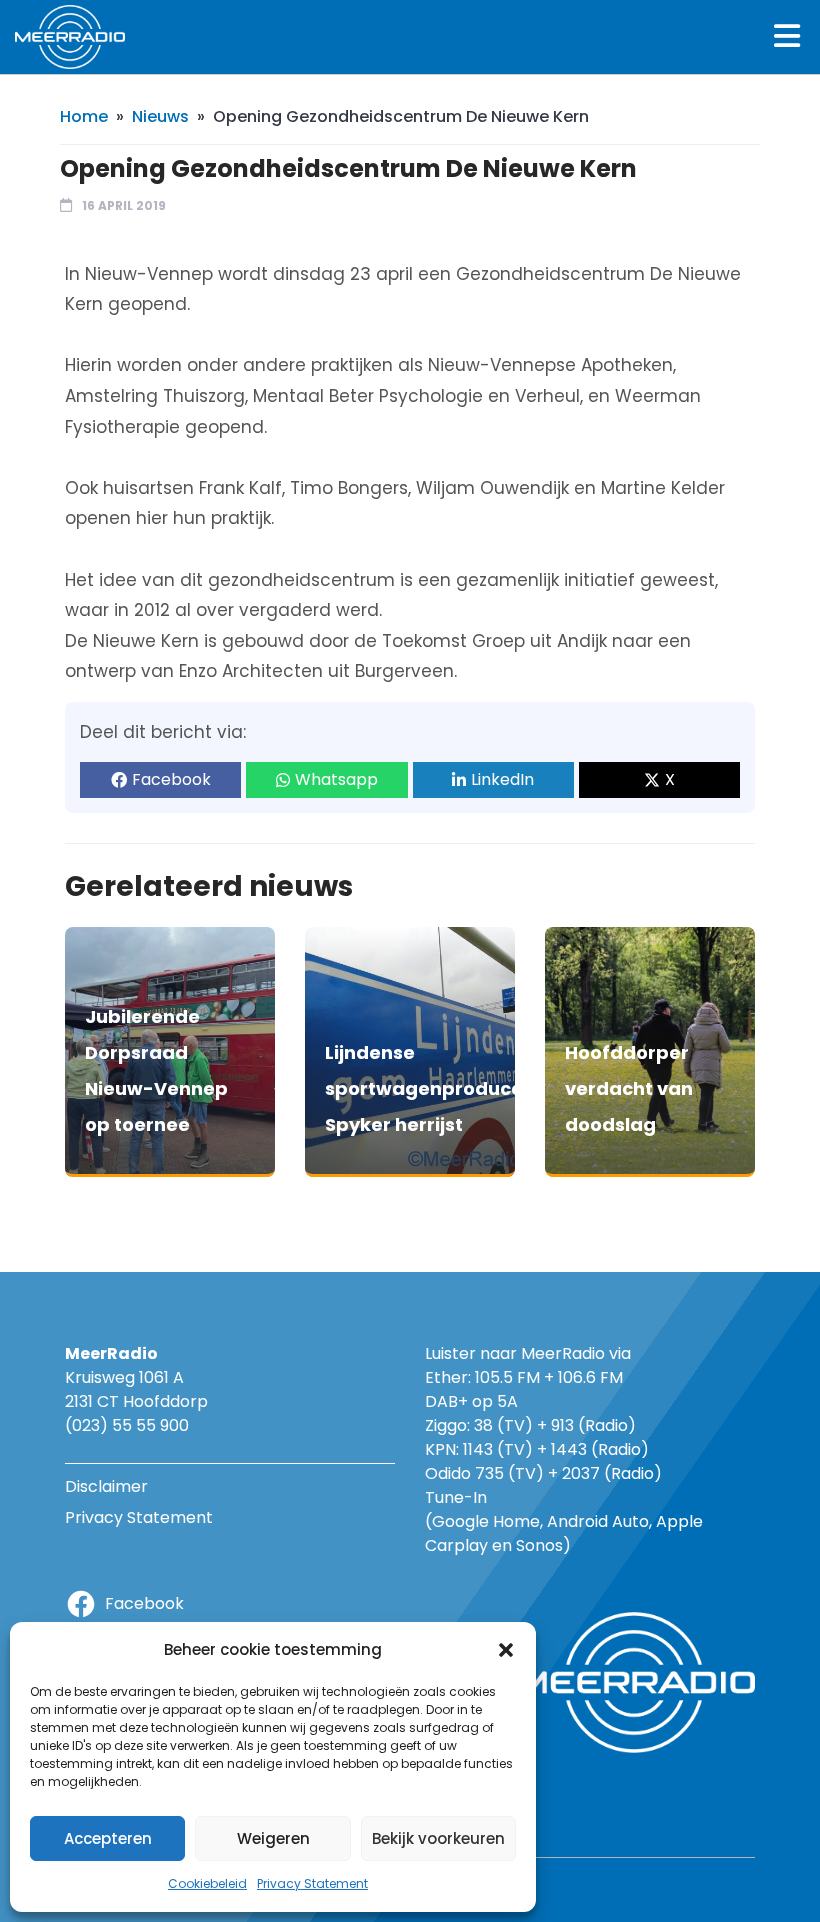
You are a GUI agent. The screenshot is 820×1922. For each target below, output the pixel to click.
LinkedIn (502, 779)
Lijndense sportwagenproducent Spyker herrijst (434, 1088)
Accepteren (108, 1838)
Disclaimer (106, 1486)
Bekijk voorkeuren (438, 1838)
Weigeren (273, 1838)
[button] (506, 1650)
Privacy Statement (312, 1883)
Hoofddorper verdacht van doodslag (629, 1088)
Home (84, 116)
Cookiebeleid (207, 1883)
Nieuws (160, 116)
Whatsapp (336, 779)
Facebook (171, 779)
